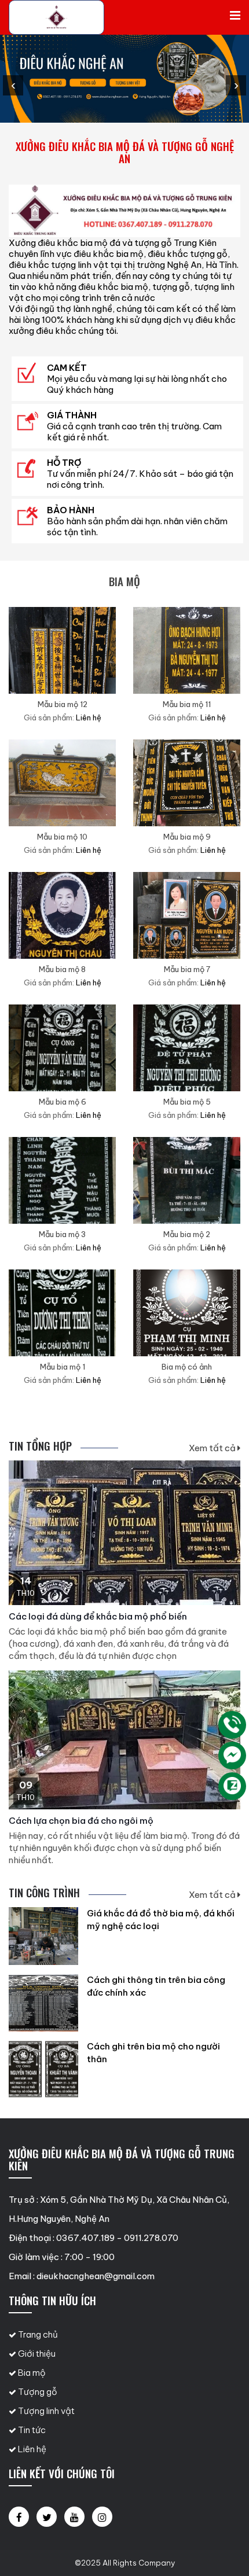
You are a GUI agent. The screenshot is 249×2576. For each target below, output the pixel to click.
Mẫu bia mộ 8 (62, 969)
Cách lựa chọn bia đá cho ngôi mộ (81, 1821)
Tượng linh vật (45, 2411)
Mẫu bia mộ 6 (63, 1102)
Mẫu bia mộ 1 (63, 1367)
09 (26, 1785)
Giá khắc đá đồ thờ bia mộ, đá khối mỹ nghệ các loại (161, 1920)
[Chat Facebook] (232, 1756)
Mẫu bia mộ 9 (187, 837)
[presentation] (13, 85)
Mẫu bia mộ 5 (187, 1102)
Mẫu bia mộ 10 (62, 837)
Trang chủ (37, 2334)
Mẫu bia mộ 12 (63, 704)
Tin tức (31, 2430)
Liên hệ (31, 2449)
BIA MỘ (124, 581)
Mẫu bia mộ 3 (62, 1234)
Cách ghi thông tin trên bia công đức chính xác (156, 1986)
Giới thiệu (36, 2354)
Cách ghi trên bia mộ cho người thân (153, 2053)
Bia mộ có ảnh (187, 1367)
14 (26, 1581)
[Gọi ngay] (232, 1725)
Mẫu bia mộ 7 (187, 969)
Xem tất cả (213, 1448)
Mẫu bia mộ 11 (187, 704)
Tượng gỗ (37, 2392)
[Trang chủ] (56, 17)
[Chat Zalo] (232, 1786)
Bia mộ (31, 2373)
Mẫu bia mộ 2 (187, 1234)
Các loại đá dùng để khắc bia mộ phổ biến (98, 1616)
